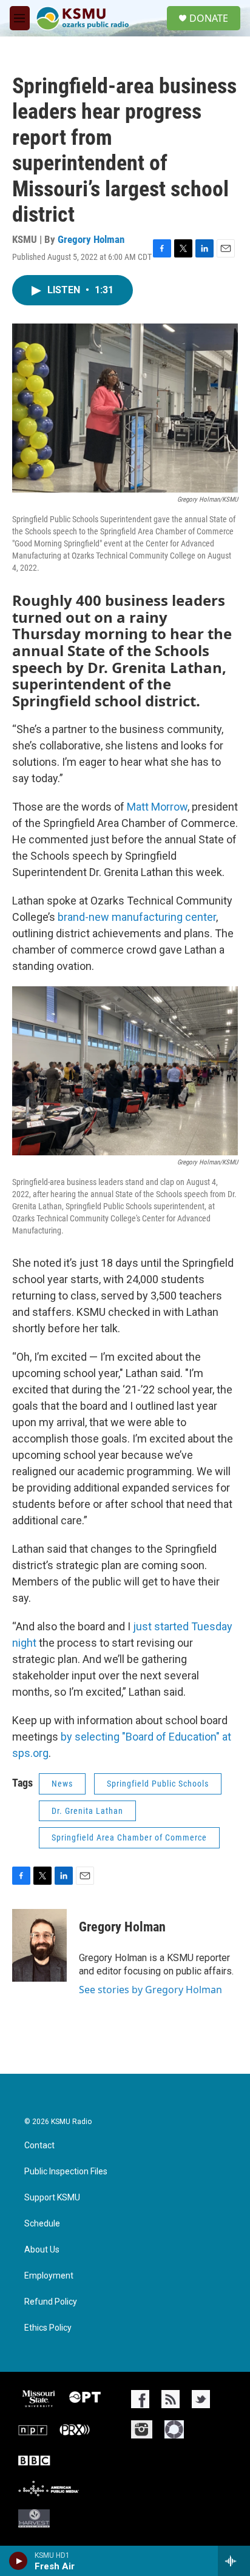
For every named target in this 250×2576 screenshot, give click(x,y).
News (62, 1784)
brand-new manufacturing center (137, 917)
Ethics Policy (48, 2328)
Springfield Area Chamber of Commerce (129, 1837)
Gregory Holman (91, 239)
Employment (49, 2276)
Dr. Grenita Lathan (87, 1811)
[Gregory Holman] (39, 1945)
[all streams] (234, 2561)
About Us (42, 2250)
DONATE (209, 18)
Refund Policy (51, 2302)
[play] (19, 2561)
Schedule (42, 2224)
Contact (39, 2146)
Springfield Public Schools (158, 1784)
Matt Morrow (157, 807)
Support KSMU (52, 2198)
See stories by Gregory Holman (150, 1990)
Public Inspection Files (66, 2172)
